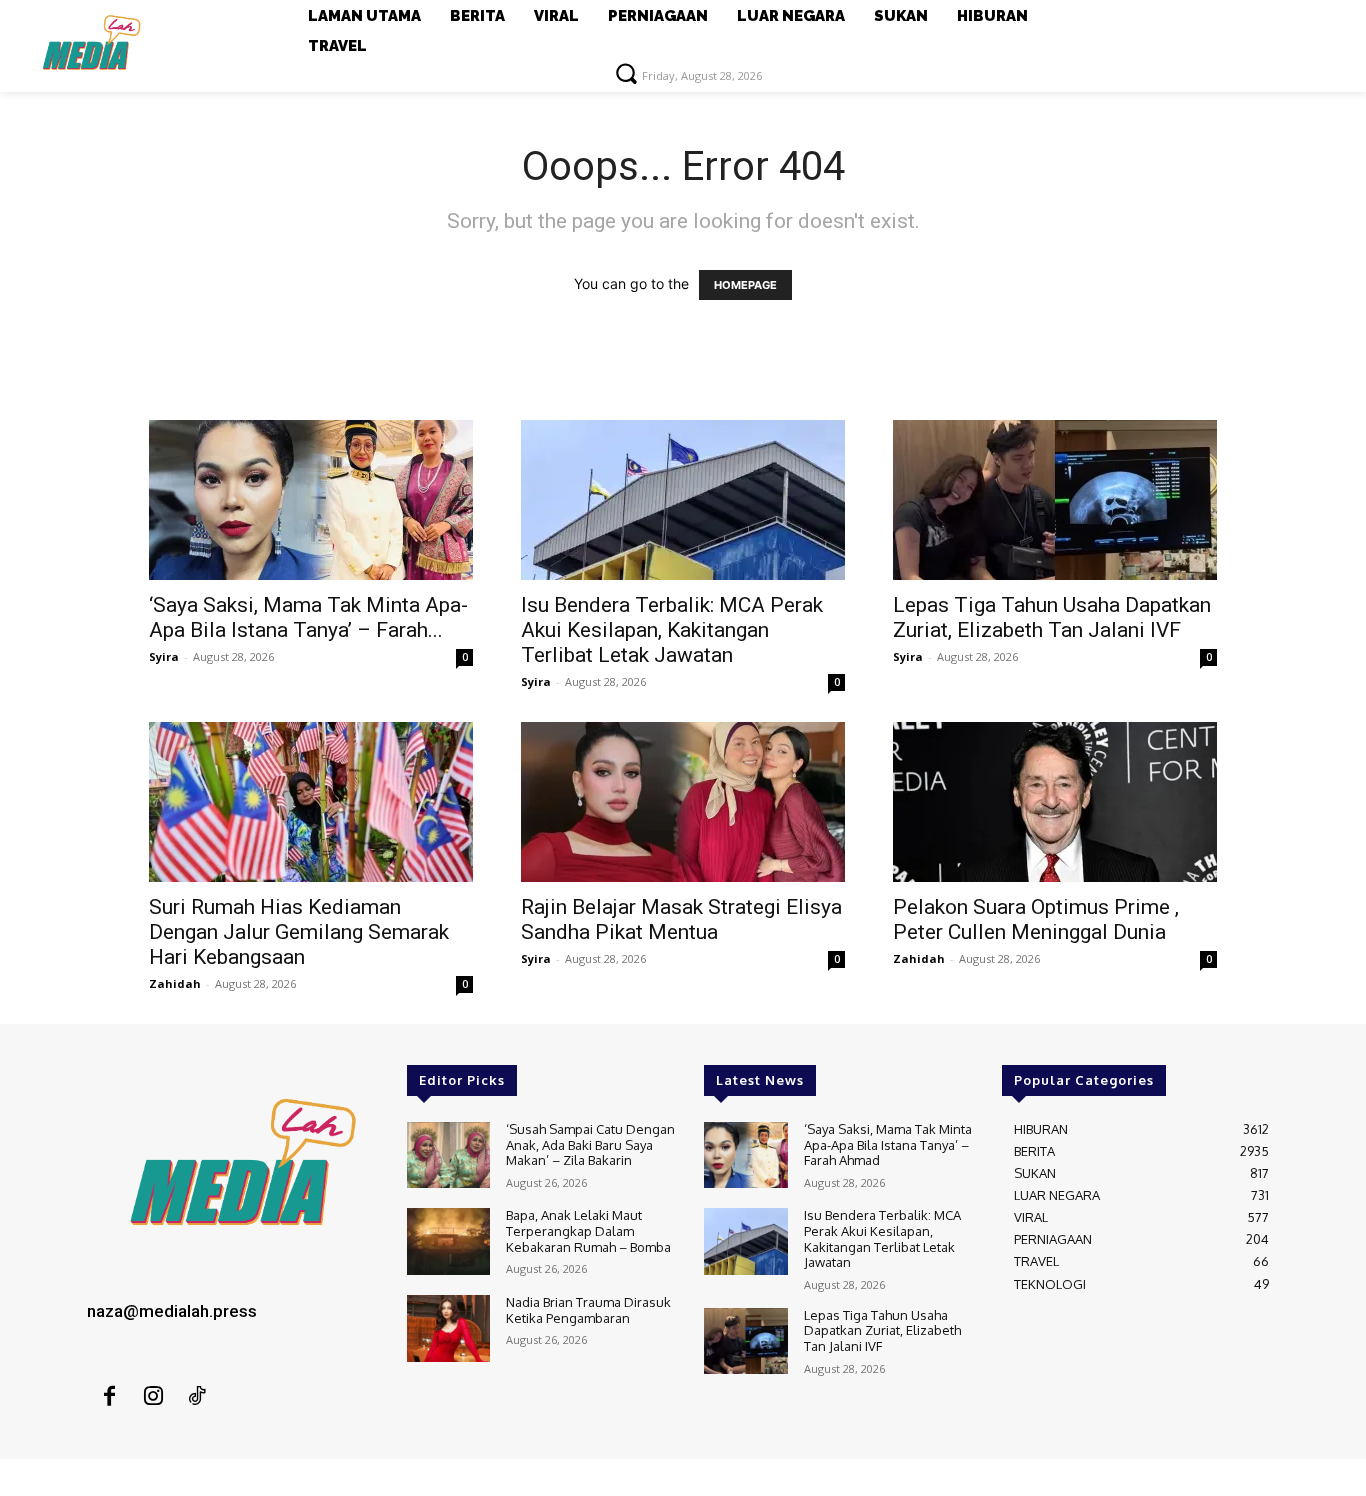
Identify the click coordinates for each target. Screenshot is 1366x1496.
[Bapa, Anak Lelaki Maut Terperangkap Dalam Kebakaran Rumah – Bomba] (448, 1241)
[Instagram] (153, 1397)
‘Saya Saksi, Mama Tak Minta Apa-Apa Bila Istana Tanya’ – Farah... (308, 617)
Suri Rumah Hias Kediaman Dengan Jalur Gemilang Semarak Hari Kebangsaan (299, 932)
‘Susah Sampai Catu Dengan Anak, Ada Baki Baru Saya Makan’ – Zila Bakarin (590, 1144)
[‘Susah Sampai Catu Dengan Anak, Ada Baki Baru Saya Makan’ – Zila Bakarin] (448, 1155)
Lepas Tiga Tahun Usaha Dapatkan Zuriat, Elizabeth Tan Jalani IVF (1052, 617)
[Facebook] (109, 1397)
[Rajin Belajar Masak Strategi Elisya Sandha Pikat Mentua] (683, 802)
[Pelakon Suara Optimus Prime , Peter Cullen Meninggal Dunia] (1055, 802)
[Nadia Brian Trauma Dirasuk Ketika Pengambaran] (448, 1328)
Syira (164, 656)
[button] (626, 73)
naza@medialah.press (172, 1311)
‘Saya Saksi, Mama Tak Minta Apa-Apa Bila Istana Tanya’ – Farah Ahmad (888, 1144)
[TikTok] (197, 1397)
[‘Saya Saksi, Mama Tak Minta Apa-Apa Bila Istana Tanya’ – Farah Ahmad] (311, 500)
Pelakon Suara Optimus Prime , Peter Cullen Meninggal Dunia (1036, 919)
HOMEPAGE (745, 285)
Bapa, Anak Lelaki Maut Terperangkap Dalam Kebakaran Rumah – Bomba (588, 1230)
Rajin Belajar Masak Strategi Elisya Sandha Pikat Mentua (681, 919)
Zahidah (175, 983)
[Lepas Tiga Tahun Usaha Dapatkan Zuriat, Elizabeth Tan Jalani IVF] (1055, 500)
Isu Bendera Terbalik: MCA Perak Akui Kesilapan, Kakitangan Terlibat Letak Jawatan (672, 630)
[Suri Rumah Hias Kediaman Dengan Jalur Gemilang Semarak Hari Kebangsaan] (311, 802)
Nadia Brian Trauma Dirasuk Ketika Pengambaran (588, 1310)
